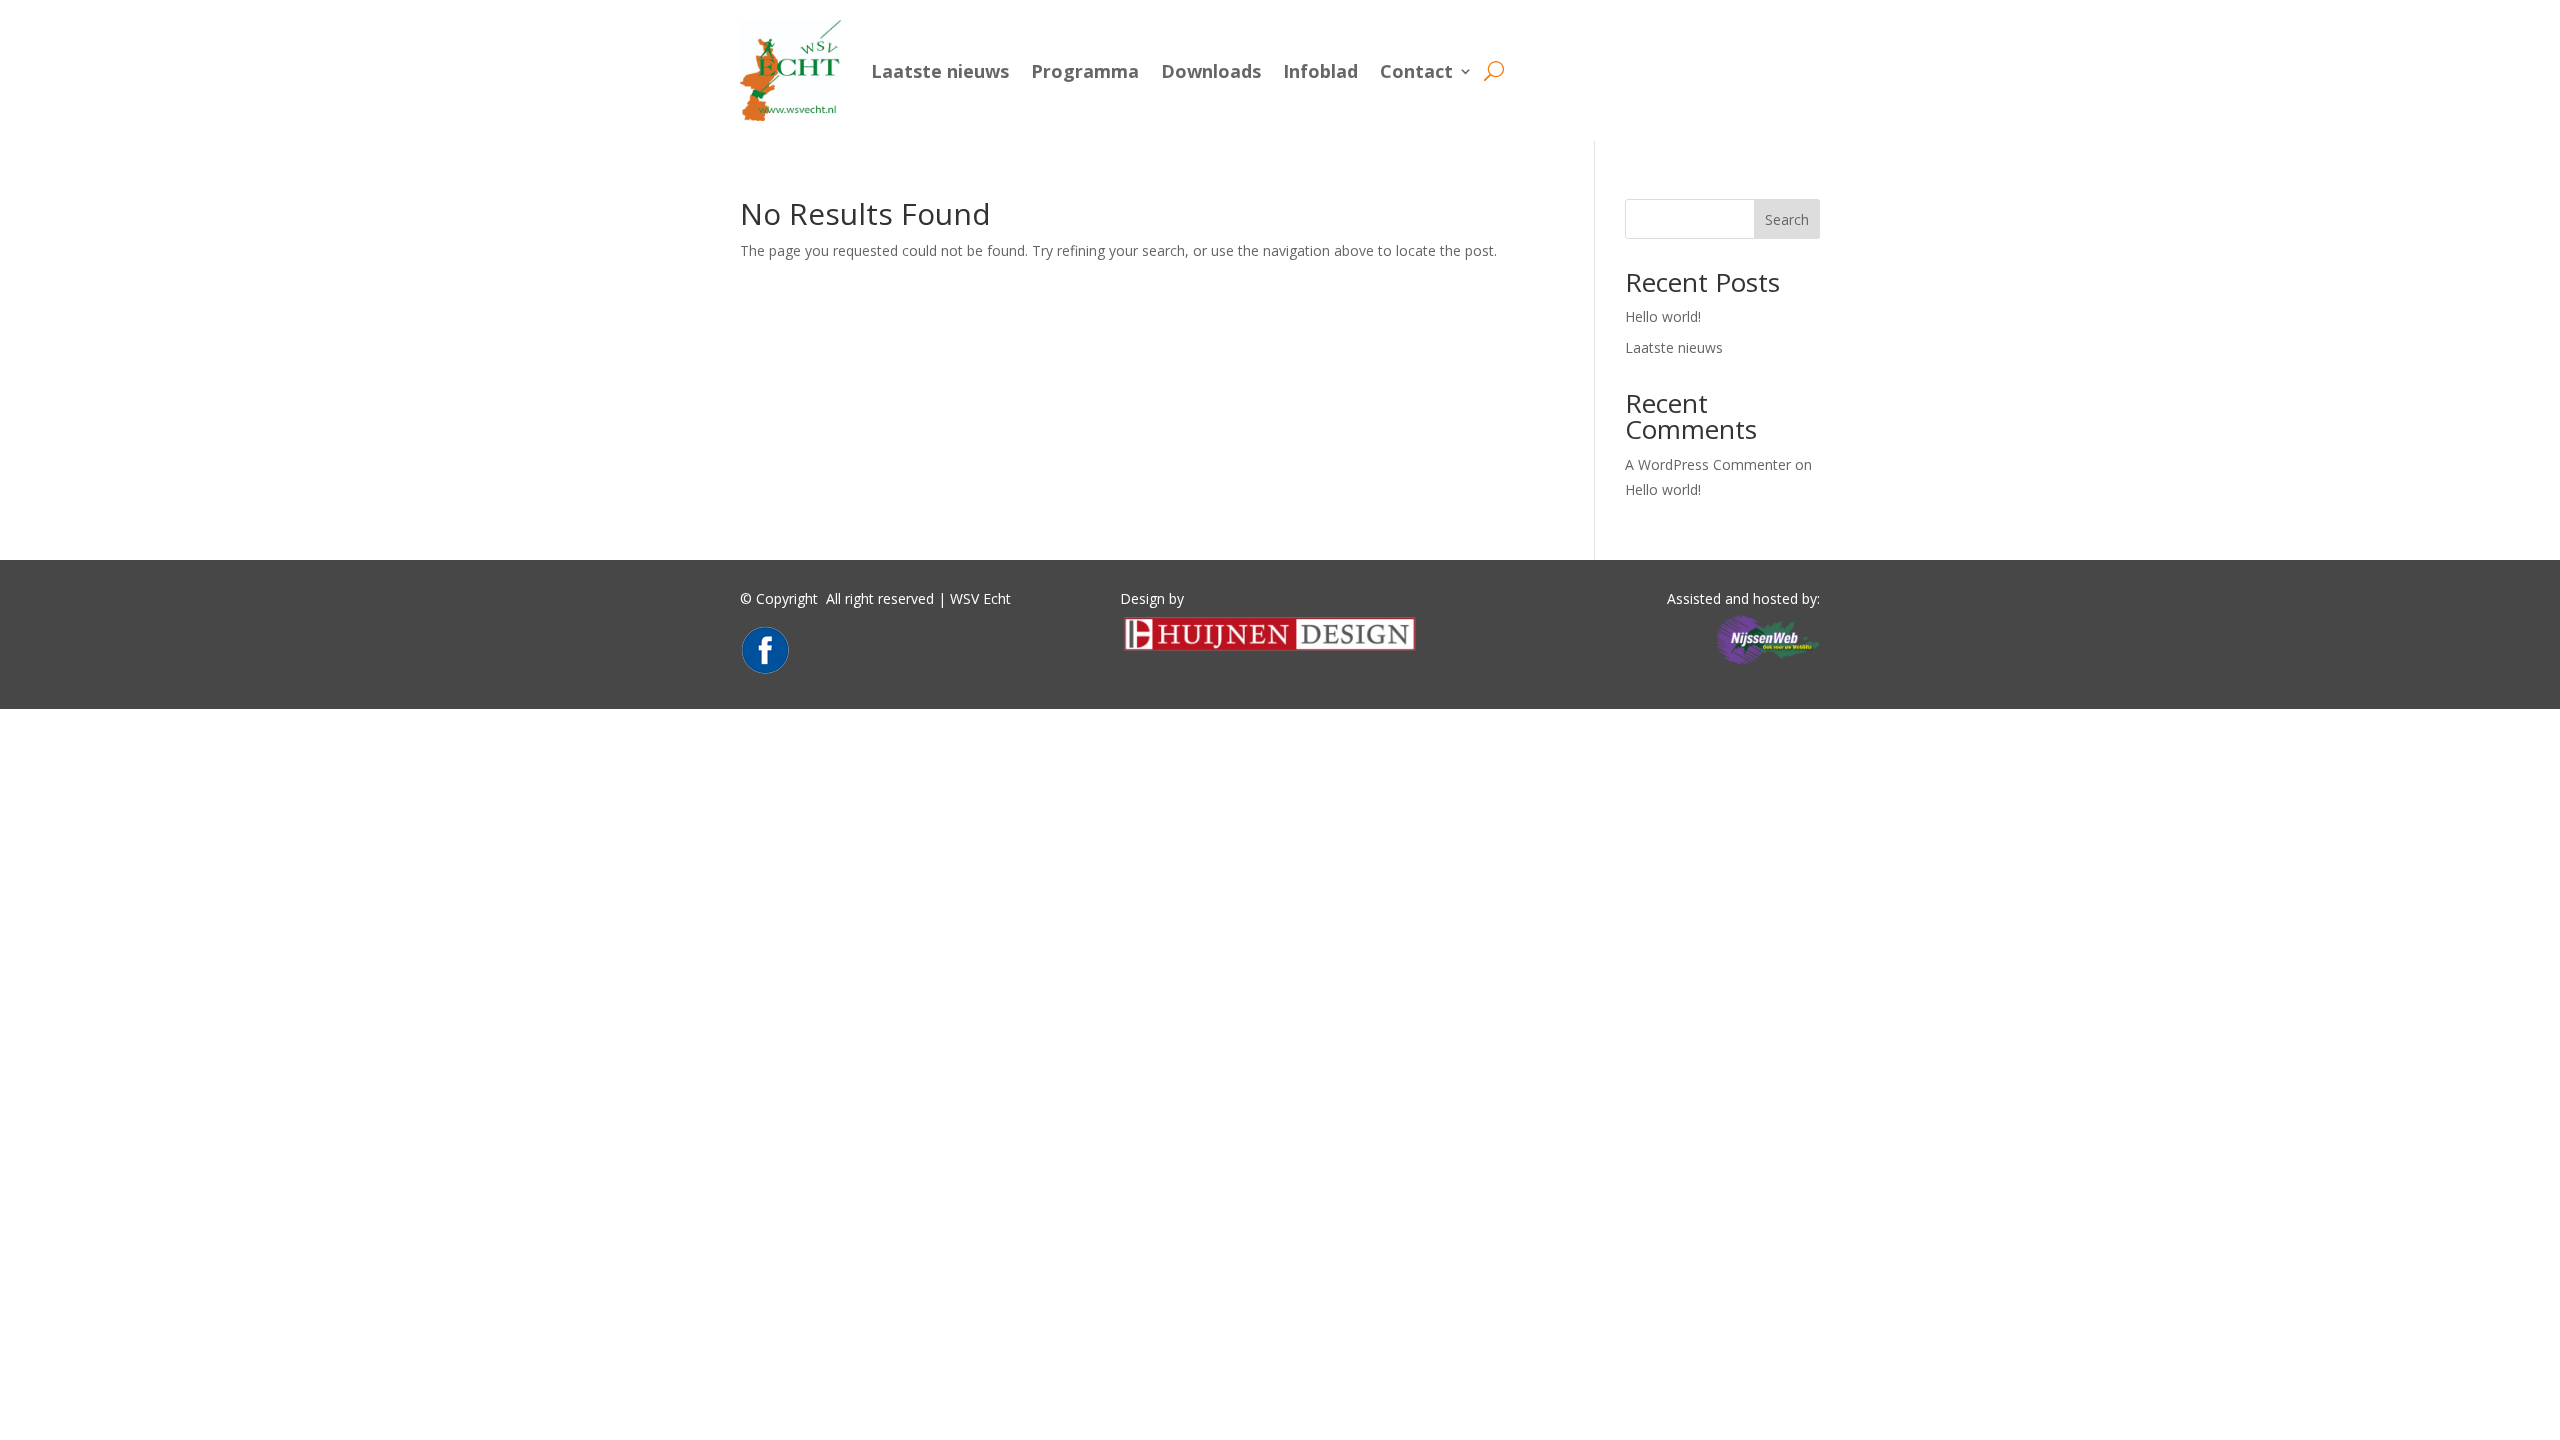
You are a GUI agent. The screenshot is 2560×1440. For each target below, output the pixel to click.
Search (1787, 219)
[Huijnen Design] (1270, 649)
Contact (1416, 71)
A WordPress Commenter (1708, 464)
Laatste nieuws (940, 71)
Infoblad (1320, 71)
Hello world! (1663, 316)
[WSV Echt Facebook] (765, 669)
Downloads (1211, 71)
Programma (1085, 71)
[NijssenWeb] (1767, 664)
